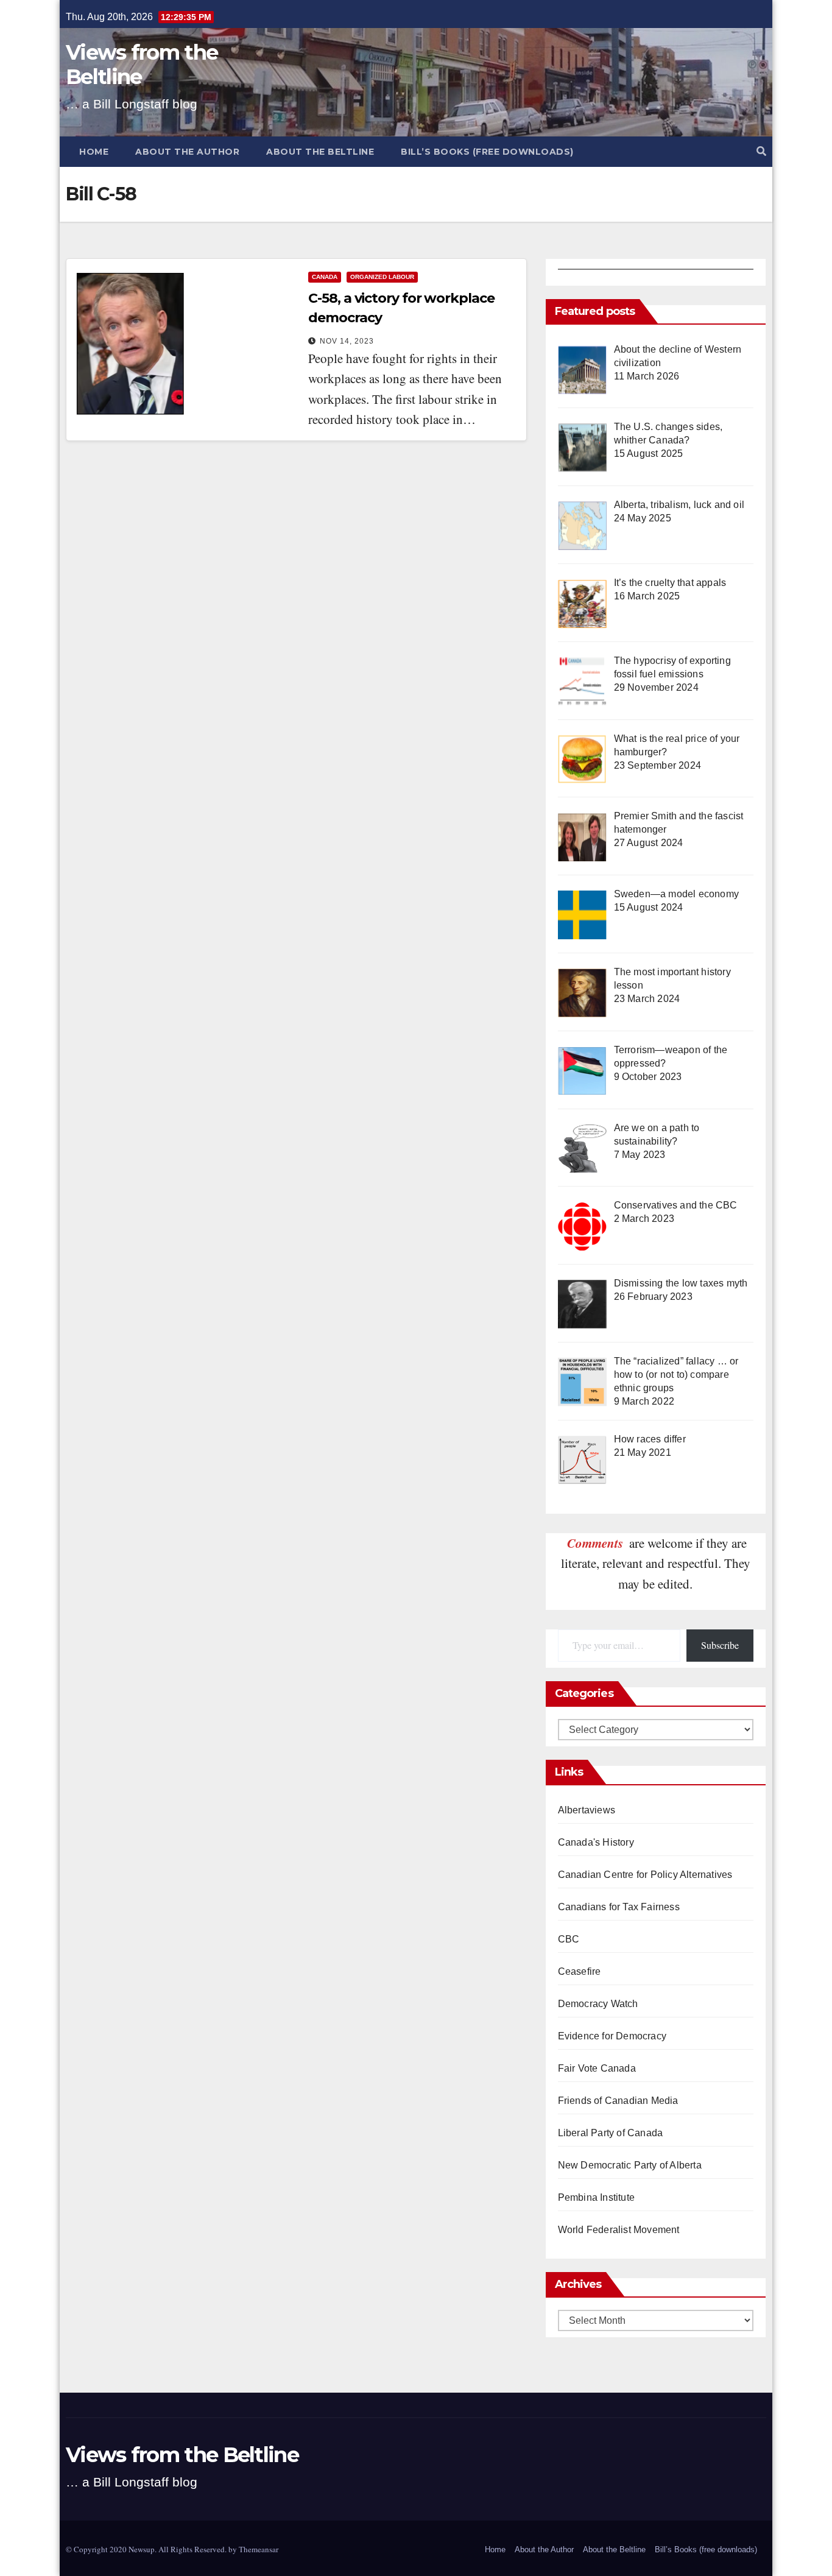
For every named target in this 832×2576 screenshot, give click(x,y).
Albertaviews (587, 1810)
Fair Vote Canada (597, 2068)
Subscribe (720, 1645)
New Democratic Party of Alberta (630, 2165)
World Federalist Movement (619, 2230)
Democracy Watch (598, 2004)
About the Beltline (320, 152)
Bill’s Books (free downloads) (487, 152)
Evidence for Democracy (612, 2036)
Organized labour (382, 277)
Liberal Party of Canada (611, 2133)
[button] (761, 151)
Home (94, 152)
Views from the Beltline (142, 65)
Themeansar (259, 2549)
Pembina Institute (596, 2197)
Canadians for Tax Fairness (619, 1907)
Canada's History (596, 1842)
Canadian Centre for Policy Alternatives (645, 1875)
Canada (325, 277)
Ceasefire (580, 1971)
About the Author (187, 152)
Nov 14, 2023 (347, 341)
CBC (569, 1939)
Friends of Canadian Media (618, 2101)
